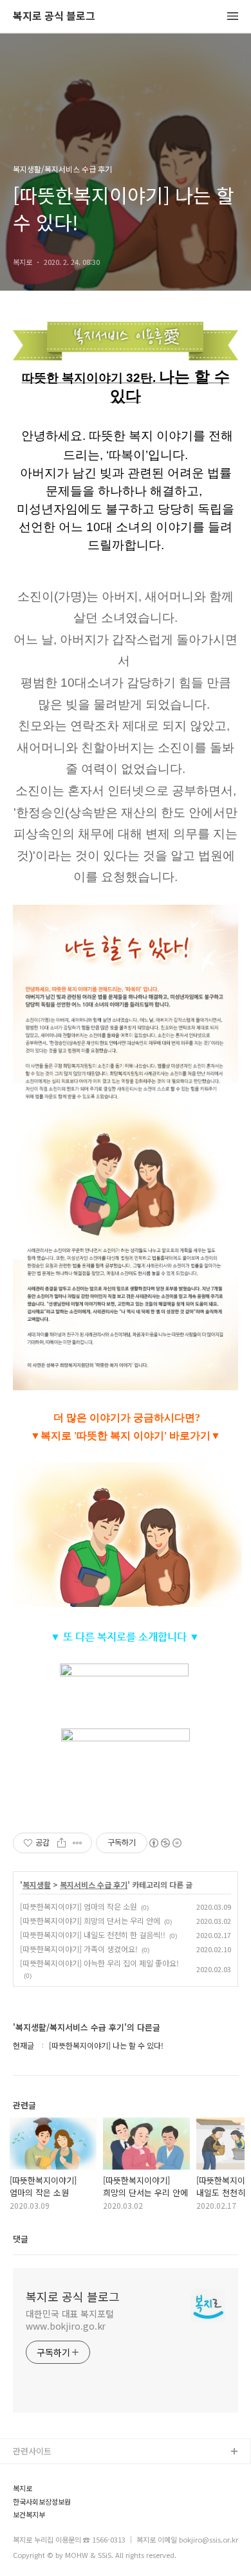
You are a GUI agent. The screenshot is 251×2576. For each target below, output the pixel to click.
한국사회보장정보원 (42, 2502)
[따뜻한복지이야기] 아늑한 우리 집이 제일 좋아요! (99, 1963)
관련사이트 (32, 2451)
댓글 (21, 2239)
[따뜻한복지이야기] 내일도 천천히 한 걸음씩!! (93, 1935)
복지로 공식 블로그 (54, 16)
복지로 (23, 2488)
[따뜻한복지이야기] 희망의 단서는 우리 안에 (90, 1920)
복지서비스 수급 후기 (94, 1885)
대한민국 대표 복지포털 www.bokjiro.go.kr (70, 2320)
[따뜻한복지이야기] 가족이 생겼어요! (79, 1949)
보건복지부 (29, 2515)
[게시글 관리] (78, 1843)
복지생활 (37, 1885)
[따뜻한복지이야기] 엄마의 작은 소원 (79, 1906)
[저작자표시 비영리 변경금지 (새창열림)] (165, 1843)
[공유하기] (61, 1843)
